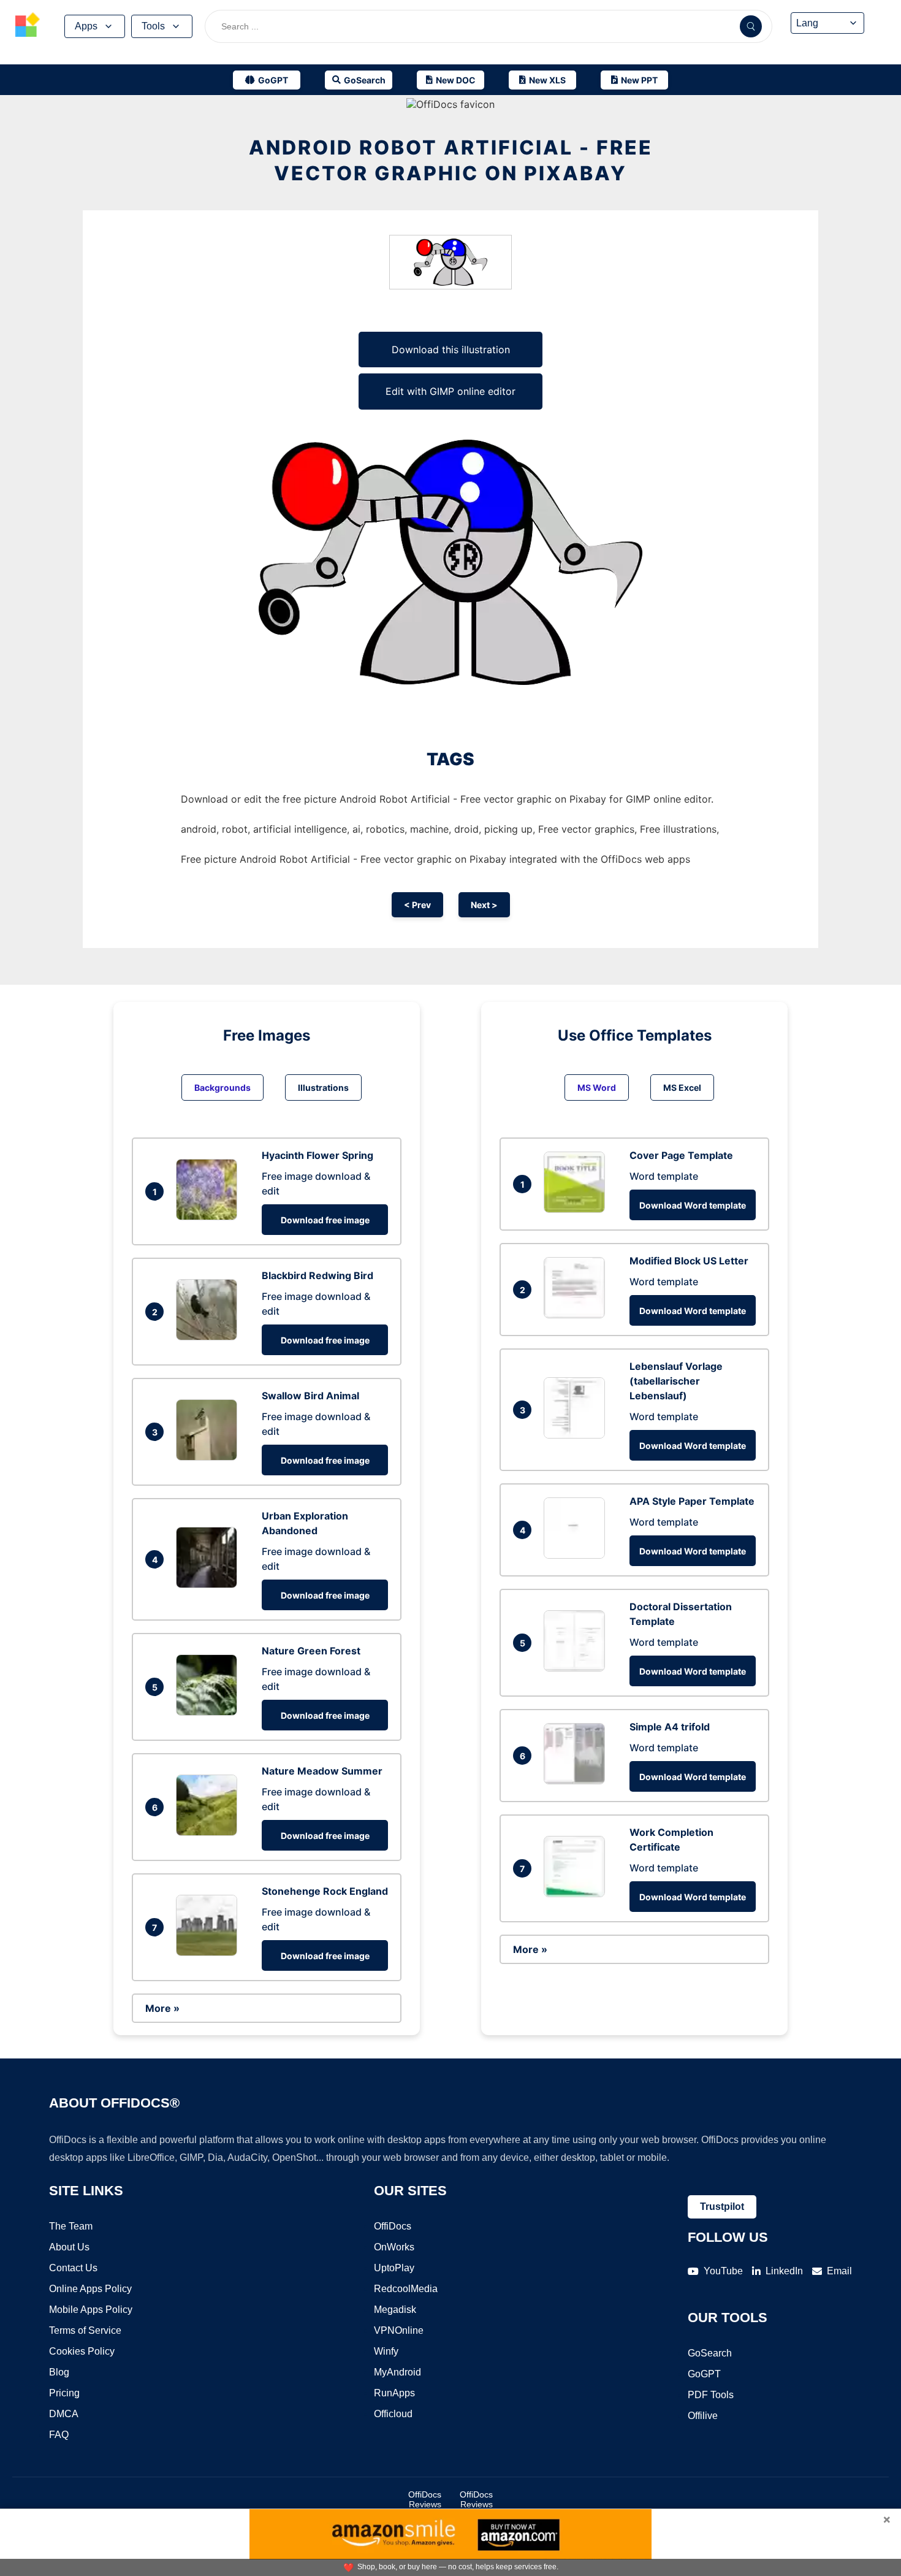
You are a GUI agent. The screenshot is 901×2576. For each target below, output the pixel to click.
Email (839, 2271)
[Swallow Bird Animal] (210, 1457)
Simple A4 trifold (670, 1727)
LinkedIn (784, 2271)
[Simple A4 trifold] (577, 1781)
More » (162, 2008)
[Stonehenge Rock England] (210, 1952)
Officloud (393, 2414)
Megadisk (395, 2310)
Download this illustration (451, 350)
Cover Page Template (681, 1155)
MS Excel (682, 1087)
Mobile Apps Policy (91, 2310)
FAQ (59, 2435)
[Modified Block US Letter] (577, 1315)
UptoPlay (394, 2268)
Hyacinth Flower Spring (317, 1155)
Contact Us (73, 2268)
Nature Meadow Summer (322, 1771)
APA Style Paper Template (692, 1501)
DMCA (64, 2414)
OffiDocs (393, 2226)
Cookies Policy (82, 2351)
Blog (59, 2372)
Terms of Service (85, 2330)
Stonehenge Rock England (325, 1891)
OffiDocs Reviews (425, 2499)
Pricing (64, 2393)
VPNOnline (399, 2330)
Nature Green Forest (311, 1651)
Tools (153, 26)
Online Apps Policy (90, 2289)
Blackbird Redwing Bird (317, 1275)
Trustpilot (722, 2207)
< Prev (417, 905)
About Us (69, 2247)
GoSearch (710, 2353)
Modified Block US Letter (689, 1261)
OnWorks (394, 2247)
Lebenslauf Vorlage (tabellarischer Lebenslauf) (676, 1381)
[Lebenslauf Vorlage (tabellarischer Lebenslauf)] (577, 1435)
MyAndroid (397, 2372)
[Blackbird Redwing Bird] (210, 1337)
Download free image (325, 1220)
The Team (71, 2226)
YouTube (723, 2271)
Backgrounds (222, 1087)
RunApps (394, 2393)
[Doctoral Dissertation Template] (577, 1668)
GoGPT (704, 2374)
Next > (484, 905)
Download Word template (693, 1205)
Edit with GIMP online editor (450, 391)
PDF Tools (711, 2395)
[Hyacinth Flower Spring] (210, 1217)
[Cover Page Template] (577, 1209)
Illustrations (323, 1087)
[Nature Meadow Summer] (210, 1832)
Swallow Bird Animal (310, 1396)
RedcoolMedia (406, 2289)
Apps (86, 26)
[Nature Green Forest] (210, 1712)
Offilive (703, 2416)
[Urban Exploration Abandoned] (210, 1584)
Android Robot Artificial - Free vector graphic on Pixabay (451, 160)
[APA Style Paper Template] (577, 1555)
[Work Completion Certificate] (577, 1894)
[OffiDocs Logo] (28, 26)
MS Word (597, 1087)
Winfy (386, 2351)
